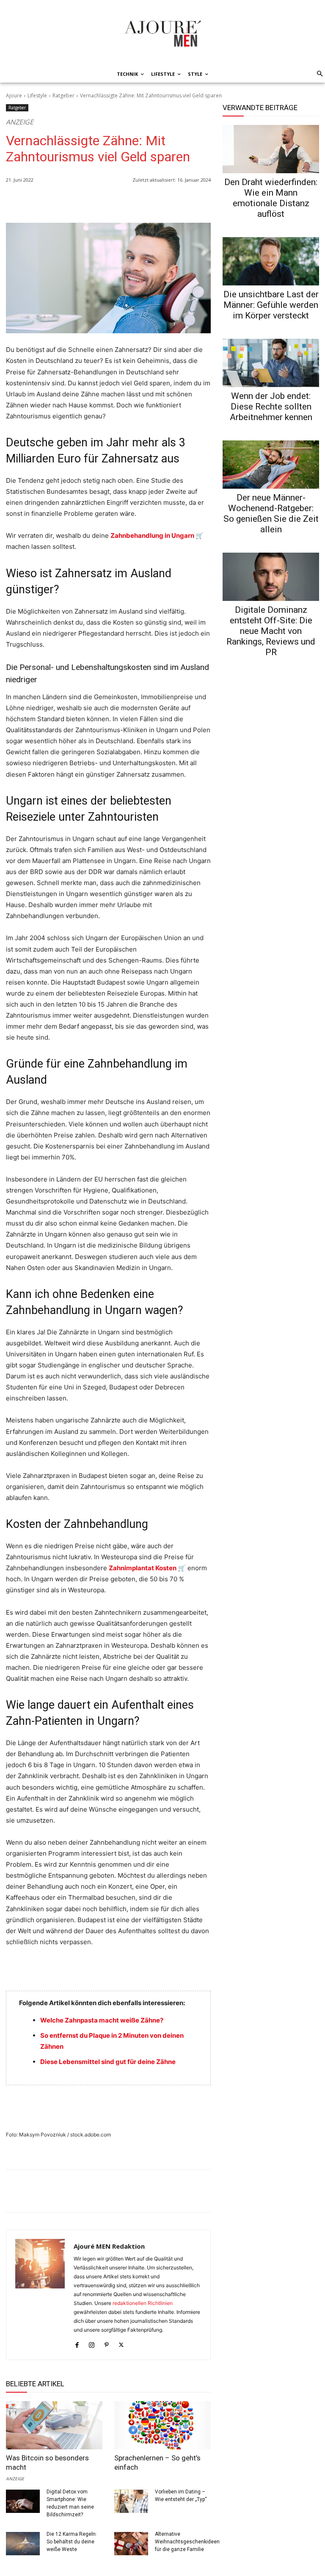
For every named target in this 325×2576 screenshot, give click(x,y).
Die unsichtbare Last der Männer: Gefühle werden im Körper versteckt (271, 305)
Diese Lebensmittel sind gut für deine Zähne (108, 2062)
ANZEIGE (15, 2478)
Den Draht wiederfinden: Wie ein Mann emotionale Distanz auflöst (271, 198)
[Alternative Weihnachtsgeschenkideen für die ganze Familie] (131, 2544)
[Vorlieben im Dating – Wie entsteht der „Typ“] (131, 2501)
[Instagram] (92, 2343)
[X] (183, 202)
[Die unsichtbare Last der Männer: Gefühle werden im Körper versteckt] (271, 261)
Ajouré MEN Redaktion (109, 2246)
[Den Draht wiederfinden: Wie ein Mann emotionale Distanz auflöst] (271, 149)
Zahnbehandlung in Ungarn (152, 535)
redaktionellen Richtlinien (143, 2303)
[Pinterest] (202, 202)
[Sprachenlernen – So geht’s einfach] (162, 2425)
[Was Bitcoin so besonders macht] (54, 2425)
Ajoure (14, 95)
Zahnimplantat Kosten (143, 1568)
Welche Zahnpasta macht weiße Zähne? (102, 2020)
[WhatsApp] (144, 202)
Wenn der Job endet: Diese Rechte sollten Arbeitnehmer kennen (271, 407)
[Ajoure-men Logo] (162, 33)
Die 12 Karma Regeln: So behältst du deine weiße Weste (72, 2542)
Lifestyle (37, 95)
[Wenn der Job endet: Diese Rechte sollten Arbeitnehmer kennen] (271, 363)
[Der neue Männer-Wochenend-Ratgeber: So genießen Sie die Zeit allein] (271, 465)
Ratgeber (63, 95)
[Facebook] (163, 202)
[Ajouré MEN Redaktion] (40, 2295)
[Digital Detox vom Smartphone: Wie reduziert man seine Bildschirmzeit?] (23, 2501)
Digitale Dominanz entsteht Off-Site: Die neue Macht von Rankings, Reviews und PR (271, 631)
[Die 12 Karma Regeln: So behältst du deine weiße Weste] (23, 2544)
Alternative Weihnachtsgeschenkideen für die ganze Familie (187, 2542)
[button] (318, 74)
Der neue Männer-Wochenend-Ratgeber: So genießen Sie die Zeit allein (271, 513)
